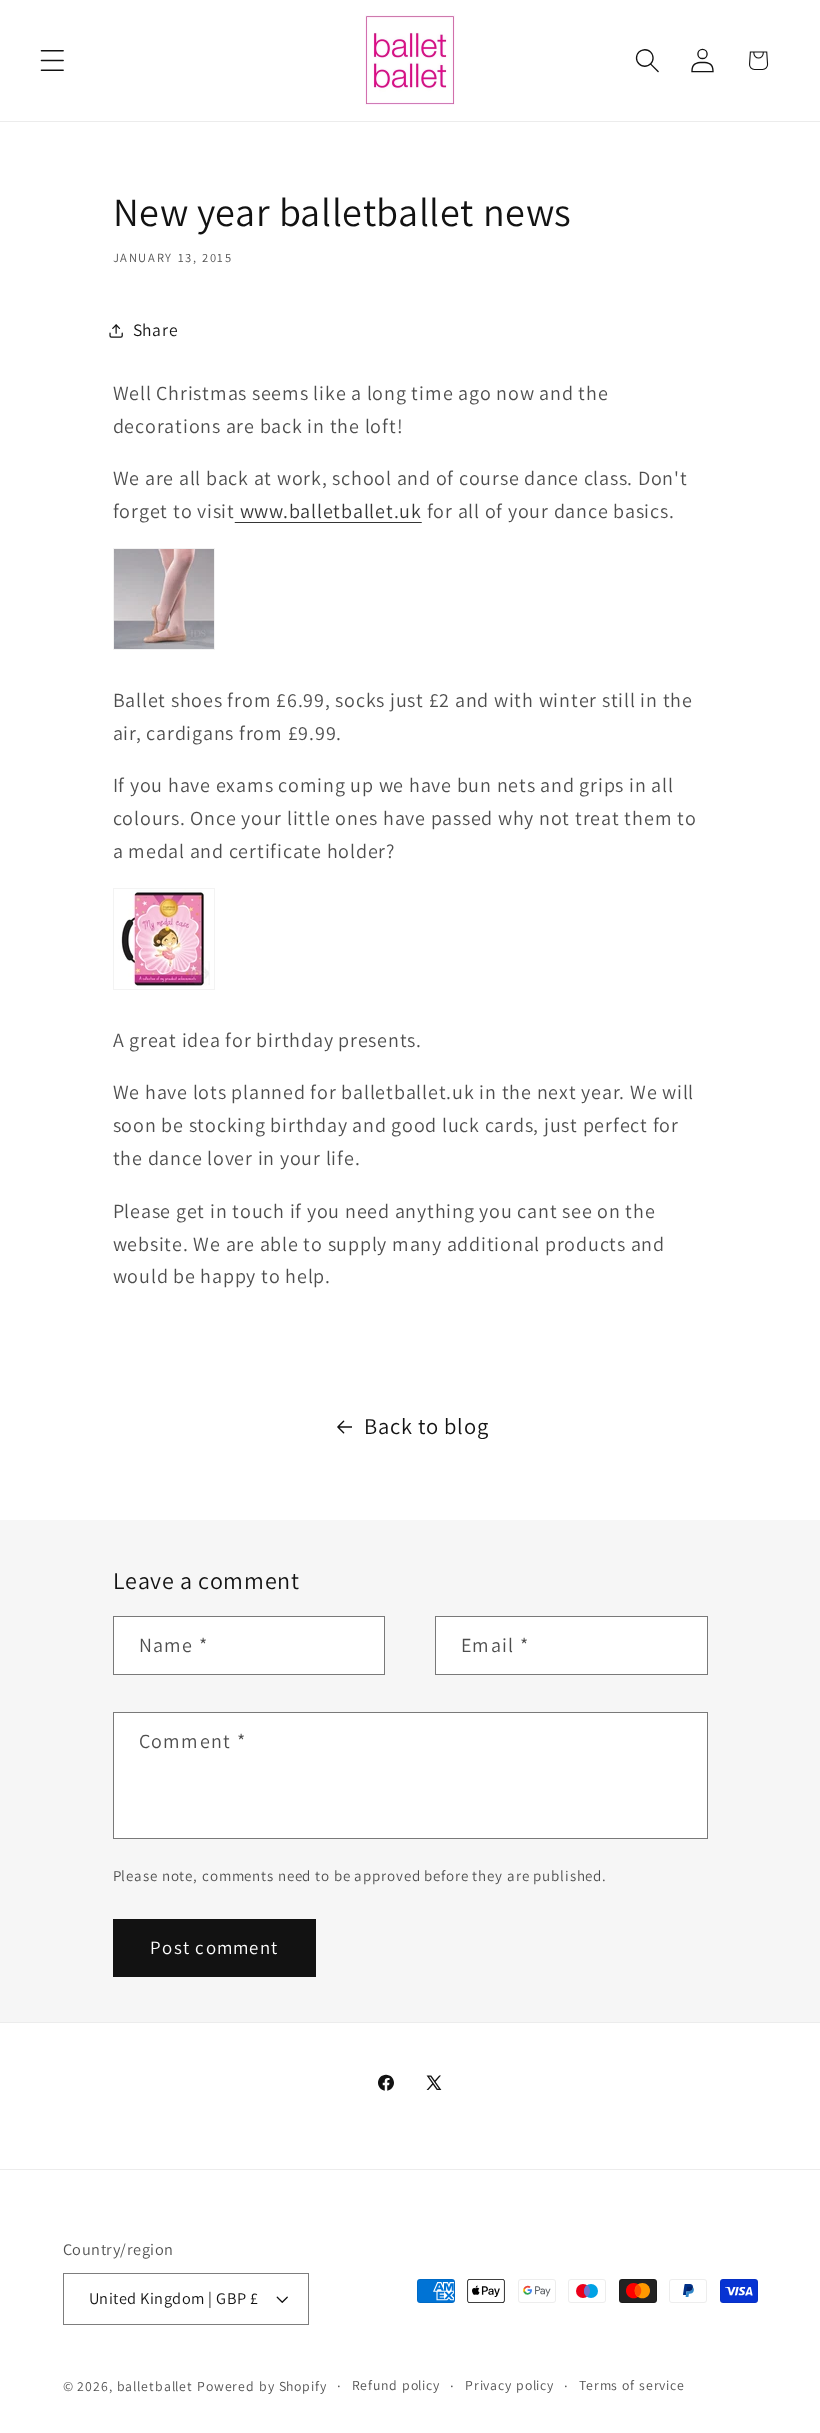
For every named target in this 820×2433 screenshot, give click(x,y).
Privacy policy (509, 2385)
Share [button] (156, 329)
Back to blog (426, 1425)
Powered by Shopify (262, 2386)
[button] (52, 60)
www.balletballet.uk (328, 511)
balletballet (155, 2386)
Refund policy (396, 2385)
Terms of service (632, 2385)
